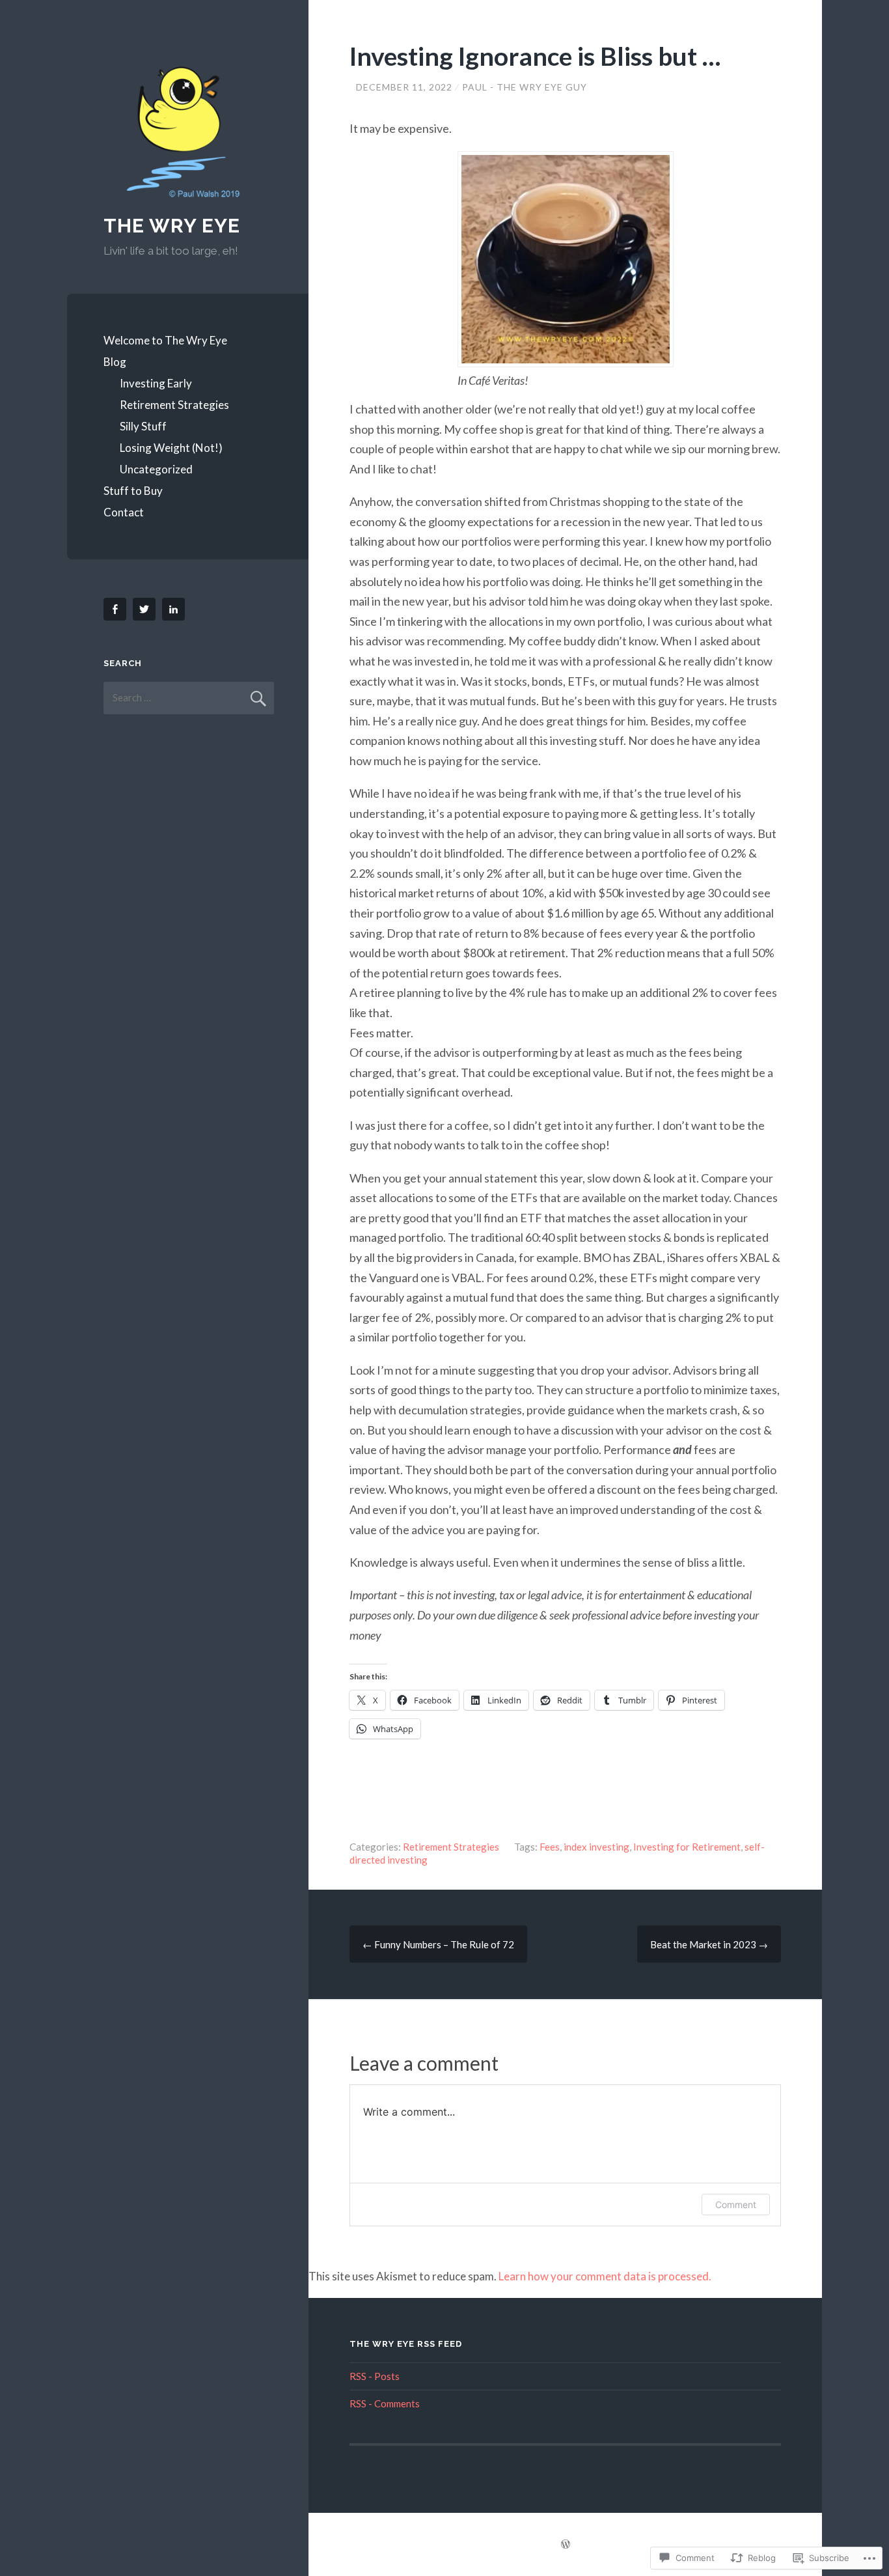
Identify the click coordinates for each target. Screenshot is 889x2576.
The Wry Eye (172, 226)
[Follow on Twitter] (146, 609)
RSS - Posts (375, 2376)
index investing (596, 1847)
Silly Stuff (143, 426)
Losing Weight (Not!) (171, 448)
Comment (736, 2205)
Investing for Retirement (687, 1847)
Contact (124, 512)
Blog (115, 362)
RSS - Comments (385, 2403)
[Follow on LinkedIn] (176, 609)
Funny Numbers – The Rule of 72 (438, 1944)
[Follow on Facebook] (117, 609)
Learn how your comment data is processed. (605, 2276)
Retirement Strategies (174, 405)
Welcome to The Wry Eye (165, 340)
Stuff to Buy (133, 491)
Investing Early (156, 383)
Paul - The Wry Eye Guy (525, 87)
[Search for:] (189, 697)
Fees (550, 1847)
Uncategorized (156, 469)
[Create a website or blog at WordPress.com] (566, 2545)
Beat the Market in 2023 (709, 1944)
